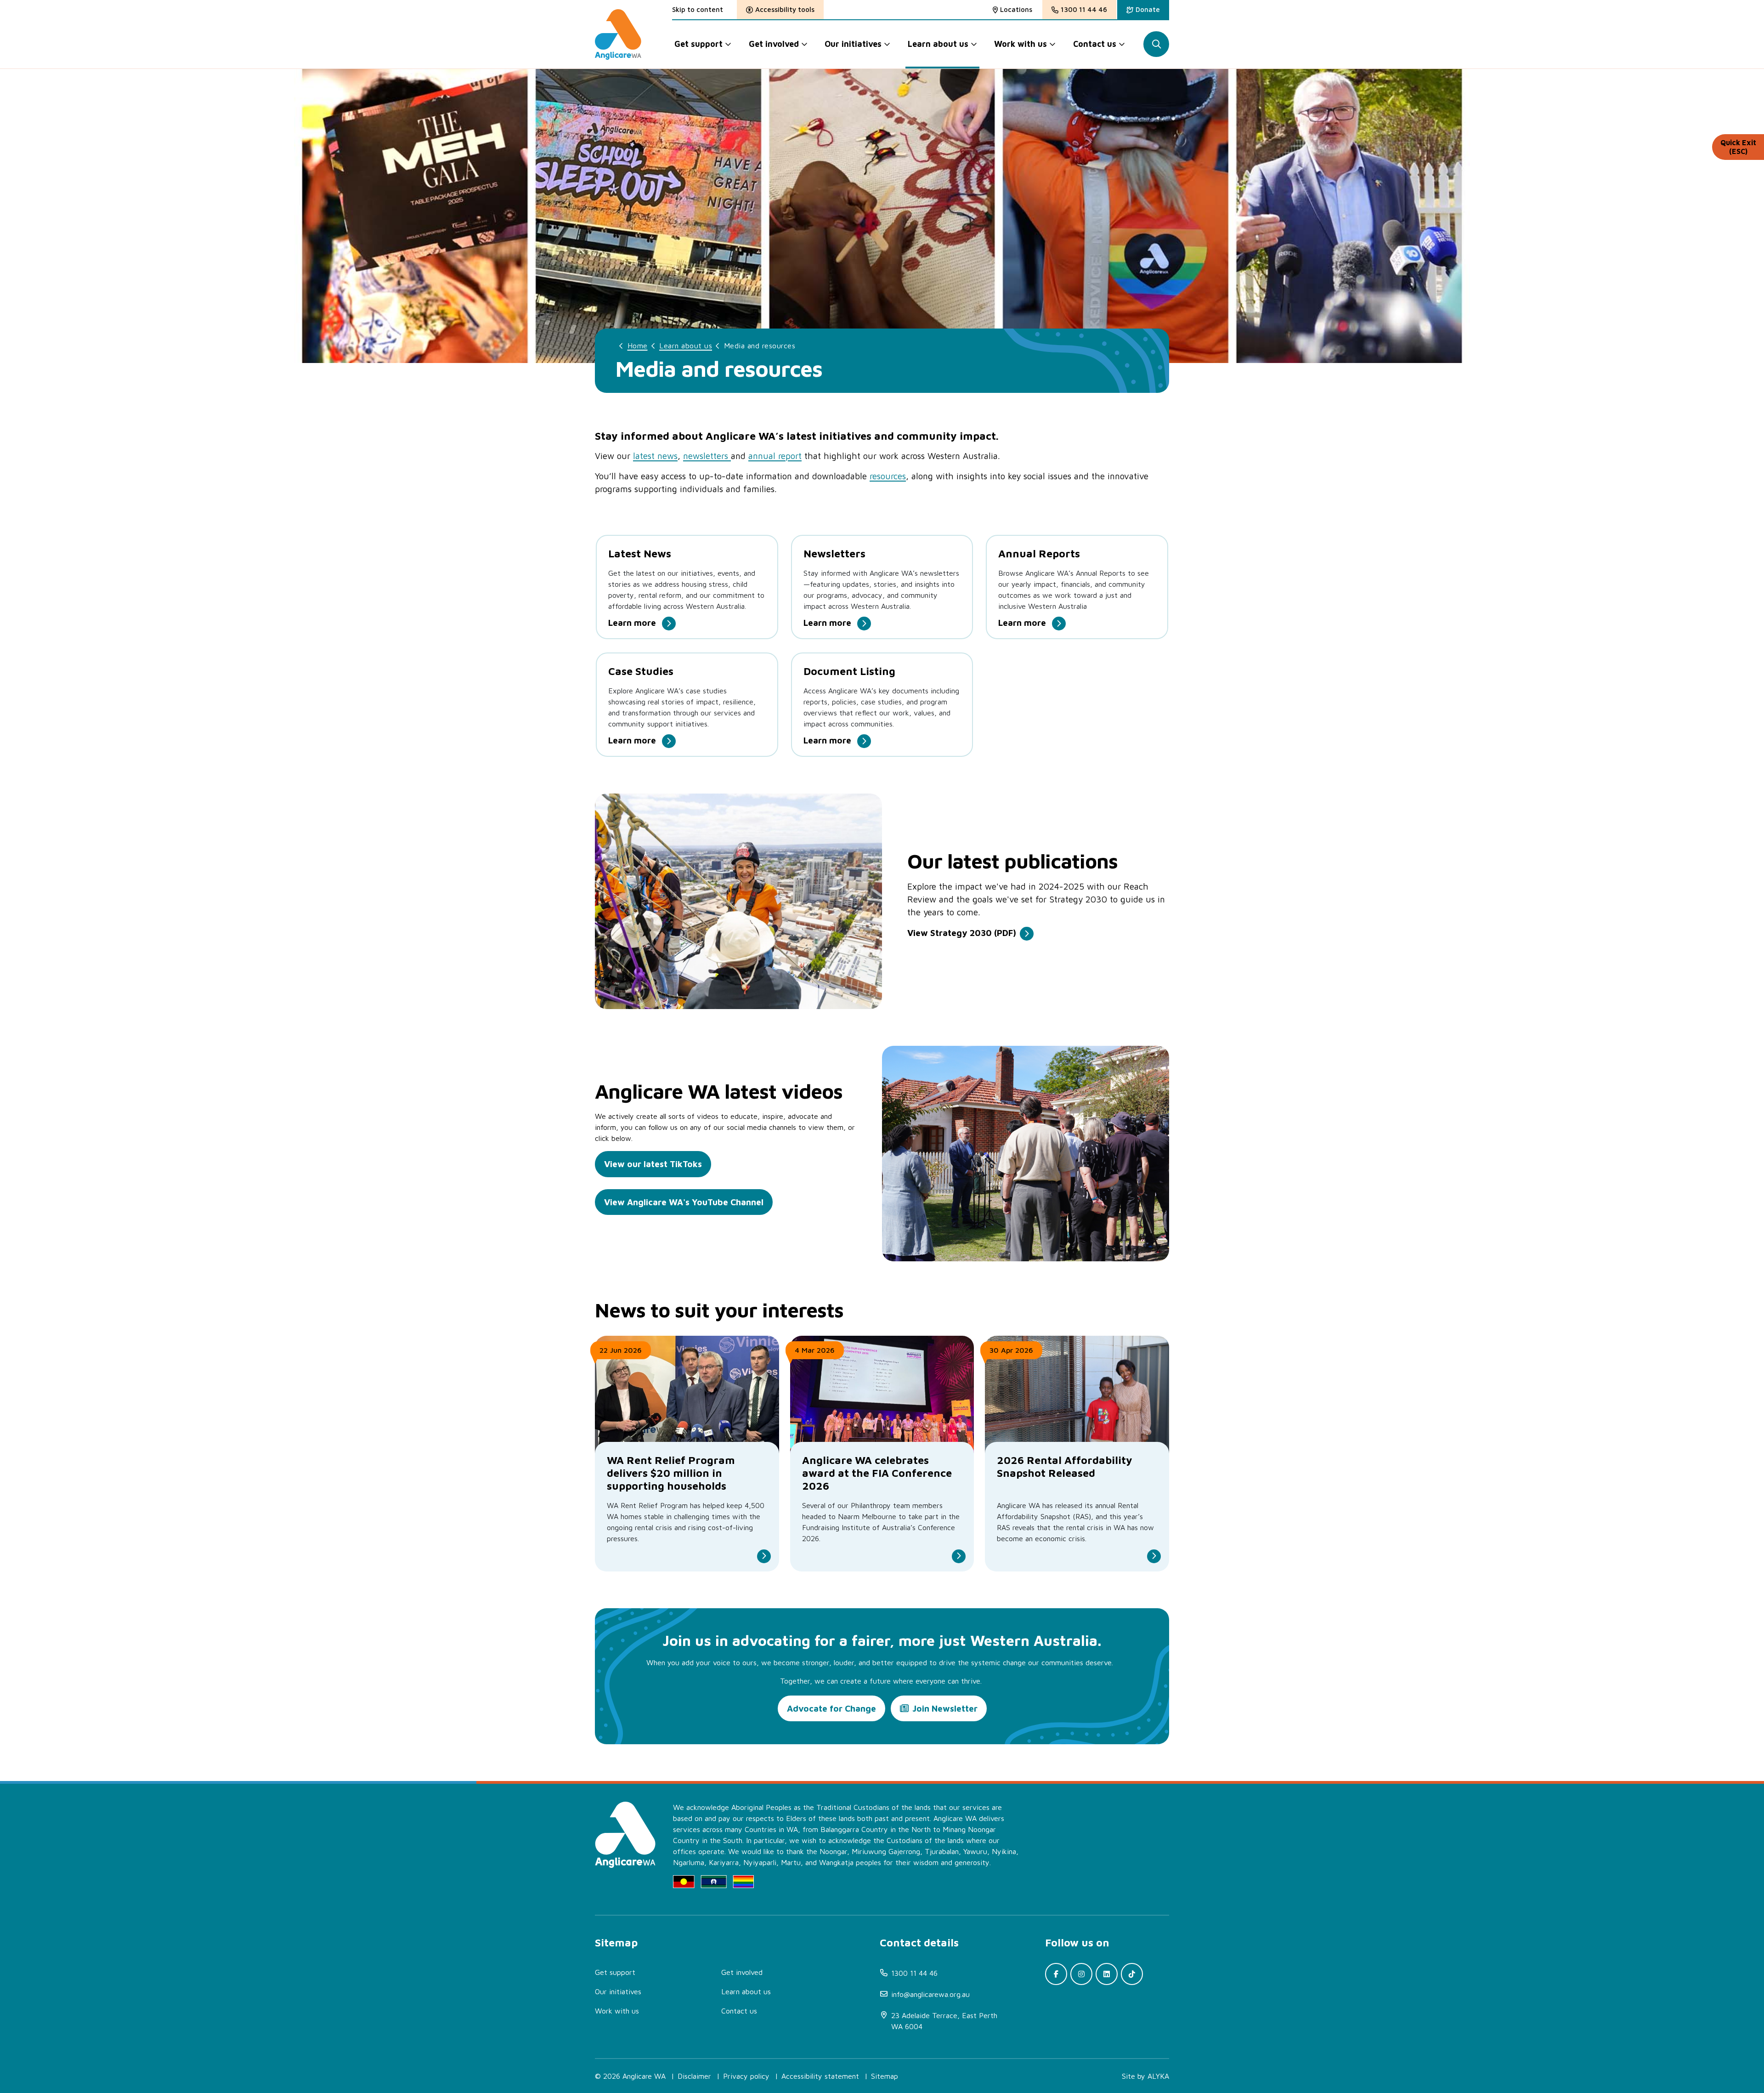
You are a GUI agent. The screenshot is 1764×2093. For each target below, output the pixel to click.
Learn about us (686, 346)
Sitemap (885, 2076)
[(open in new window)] (1056, 1974)
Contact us (739, 2011)
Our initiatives (618, 1991)
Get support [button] (698, 44)
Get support (615, 1972)
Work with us (617, 2011)
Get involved (742, 1972)
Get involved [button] (774, 44)
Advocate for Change (831, 1708)
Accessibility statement (820, 2076)
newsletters (707, 456)
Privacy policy (746, 2076)
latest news (655, 456)
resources (888, 476)
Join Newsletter (945, 1708)
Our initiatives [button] (853, 44)
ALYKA (1158, 2076)
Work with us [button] (1021, 44)
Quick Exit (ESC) (1738, 147)
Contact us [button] (1095, 44)
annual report (775, 456)
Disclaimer (694, 2076)
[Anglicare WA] (618, 34)
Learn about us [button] (938, 44)
